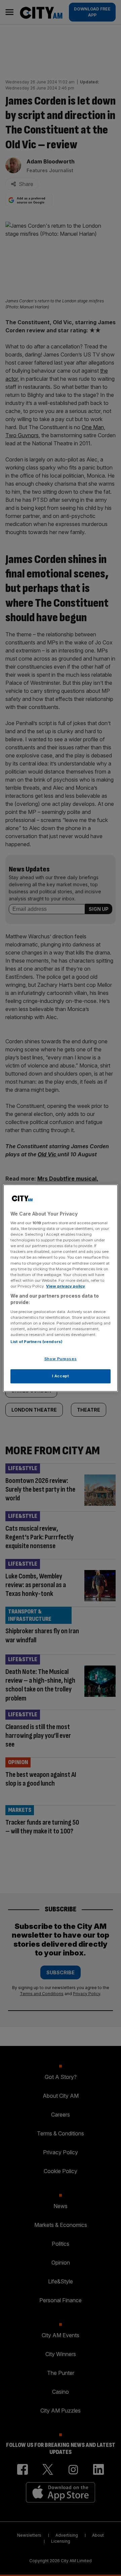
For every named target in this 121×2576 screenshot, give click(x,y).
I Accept (61, 1376)
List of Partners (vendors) (36, 1342)
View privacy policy (66, 1286)
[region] (61, 1288)
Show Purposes (61, 1359)
